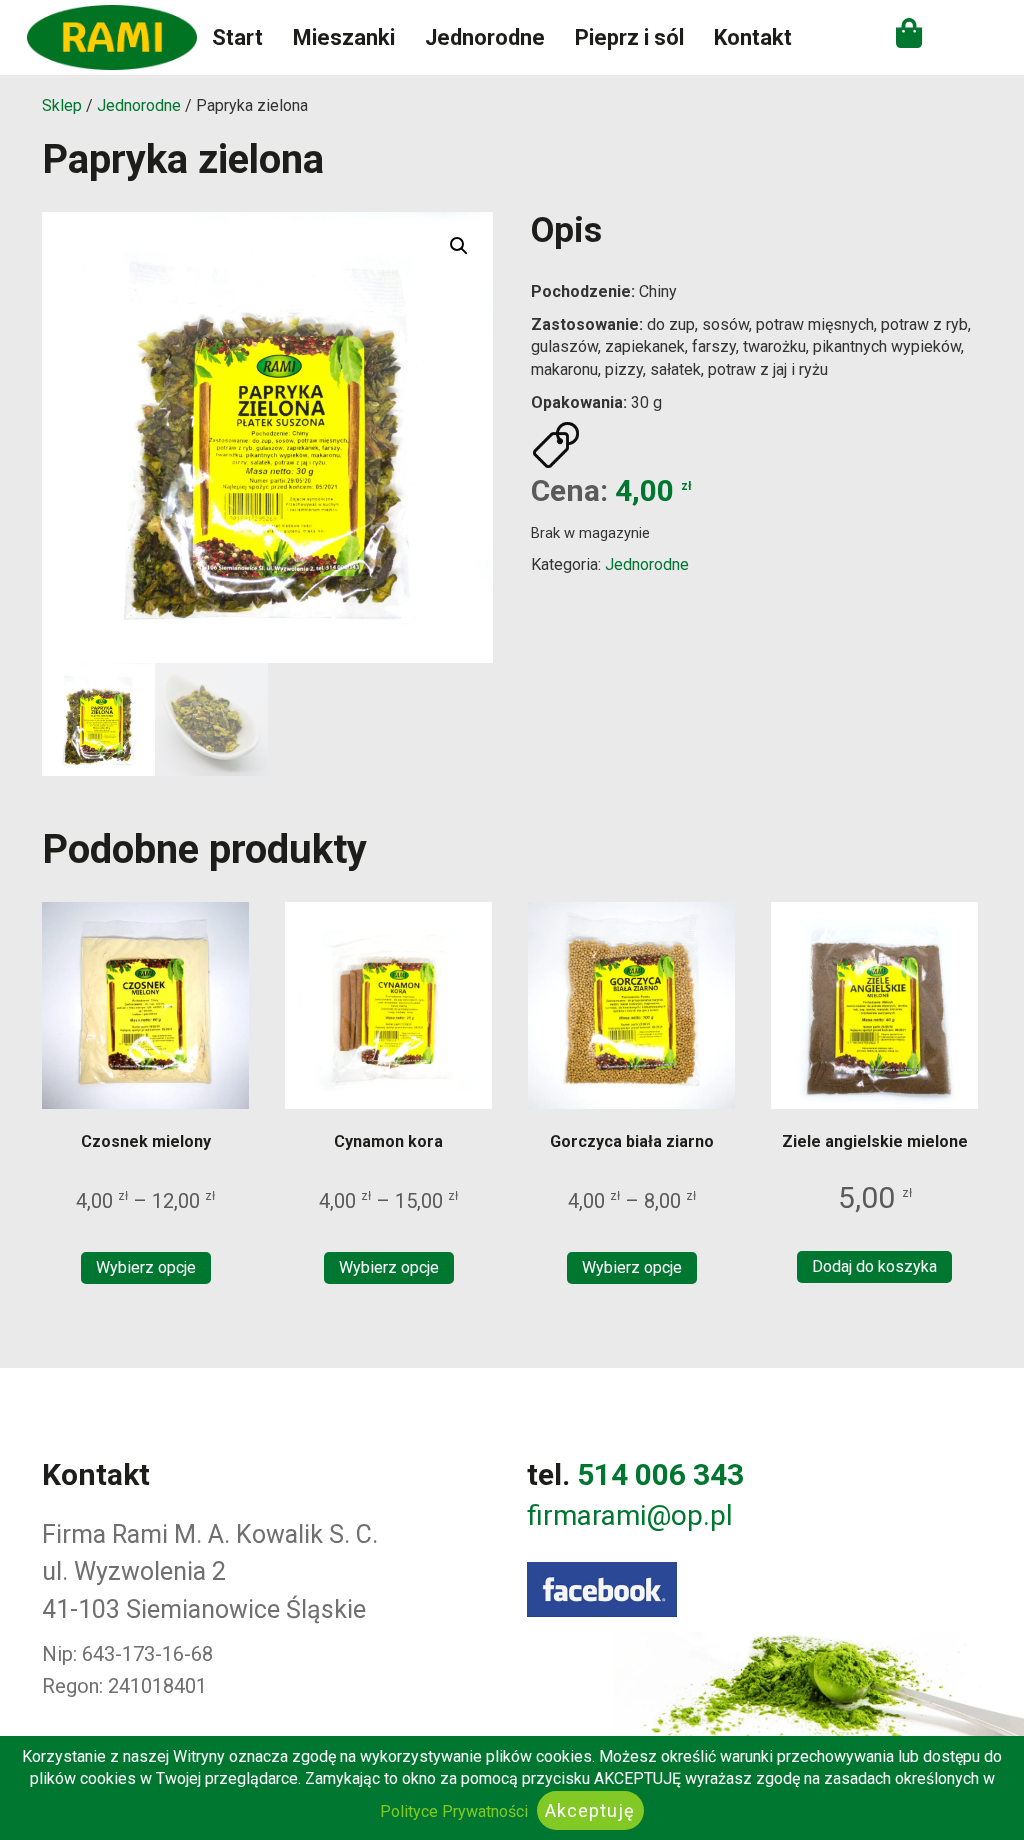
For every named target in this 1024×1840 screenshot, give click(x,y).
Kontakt (753, 37)
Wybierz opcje (146, 1267)
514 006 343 (660, 1474)
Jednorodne (485, 37)
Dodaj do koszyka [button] (874, 1266)
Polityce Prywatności (454, 1811)
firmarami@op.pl (630, 1515)
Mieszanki (344, 37)
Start (237, 37)
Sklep (62, 105)
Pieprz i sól (629, 37)
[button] (459, 246)
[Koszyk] (909, 33)
